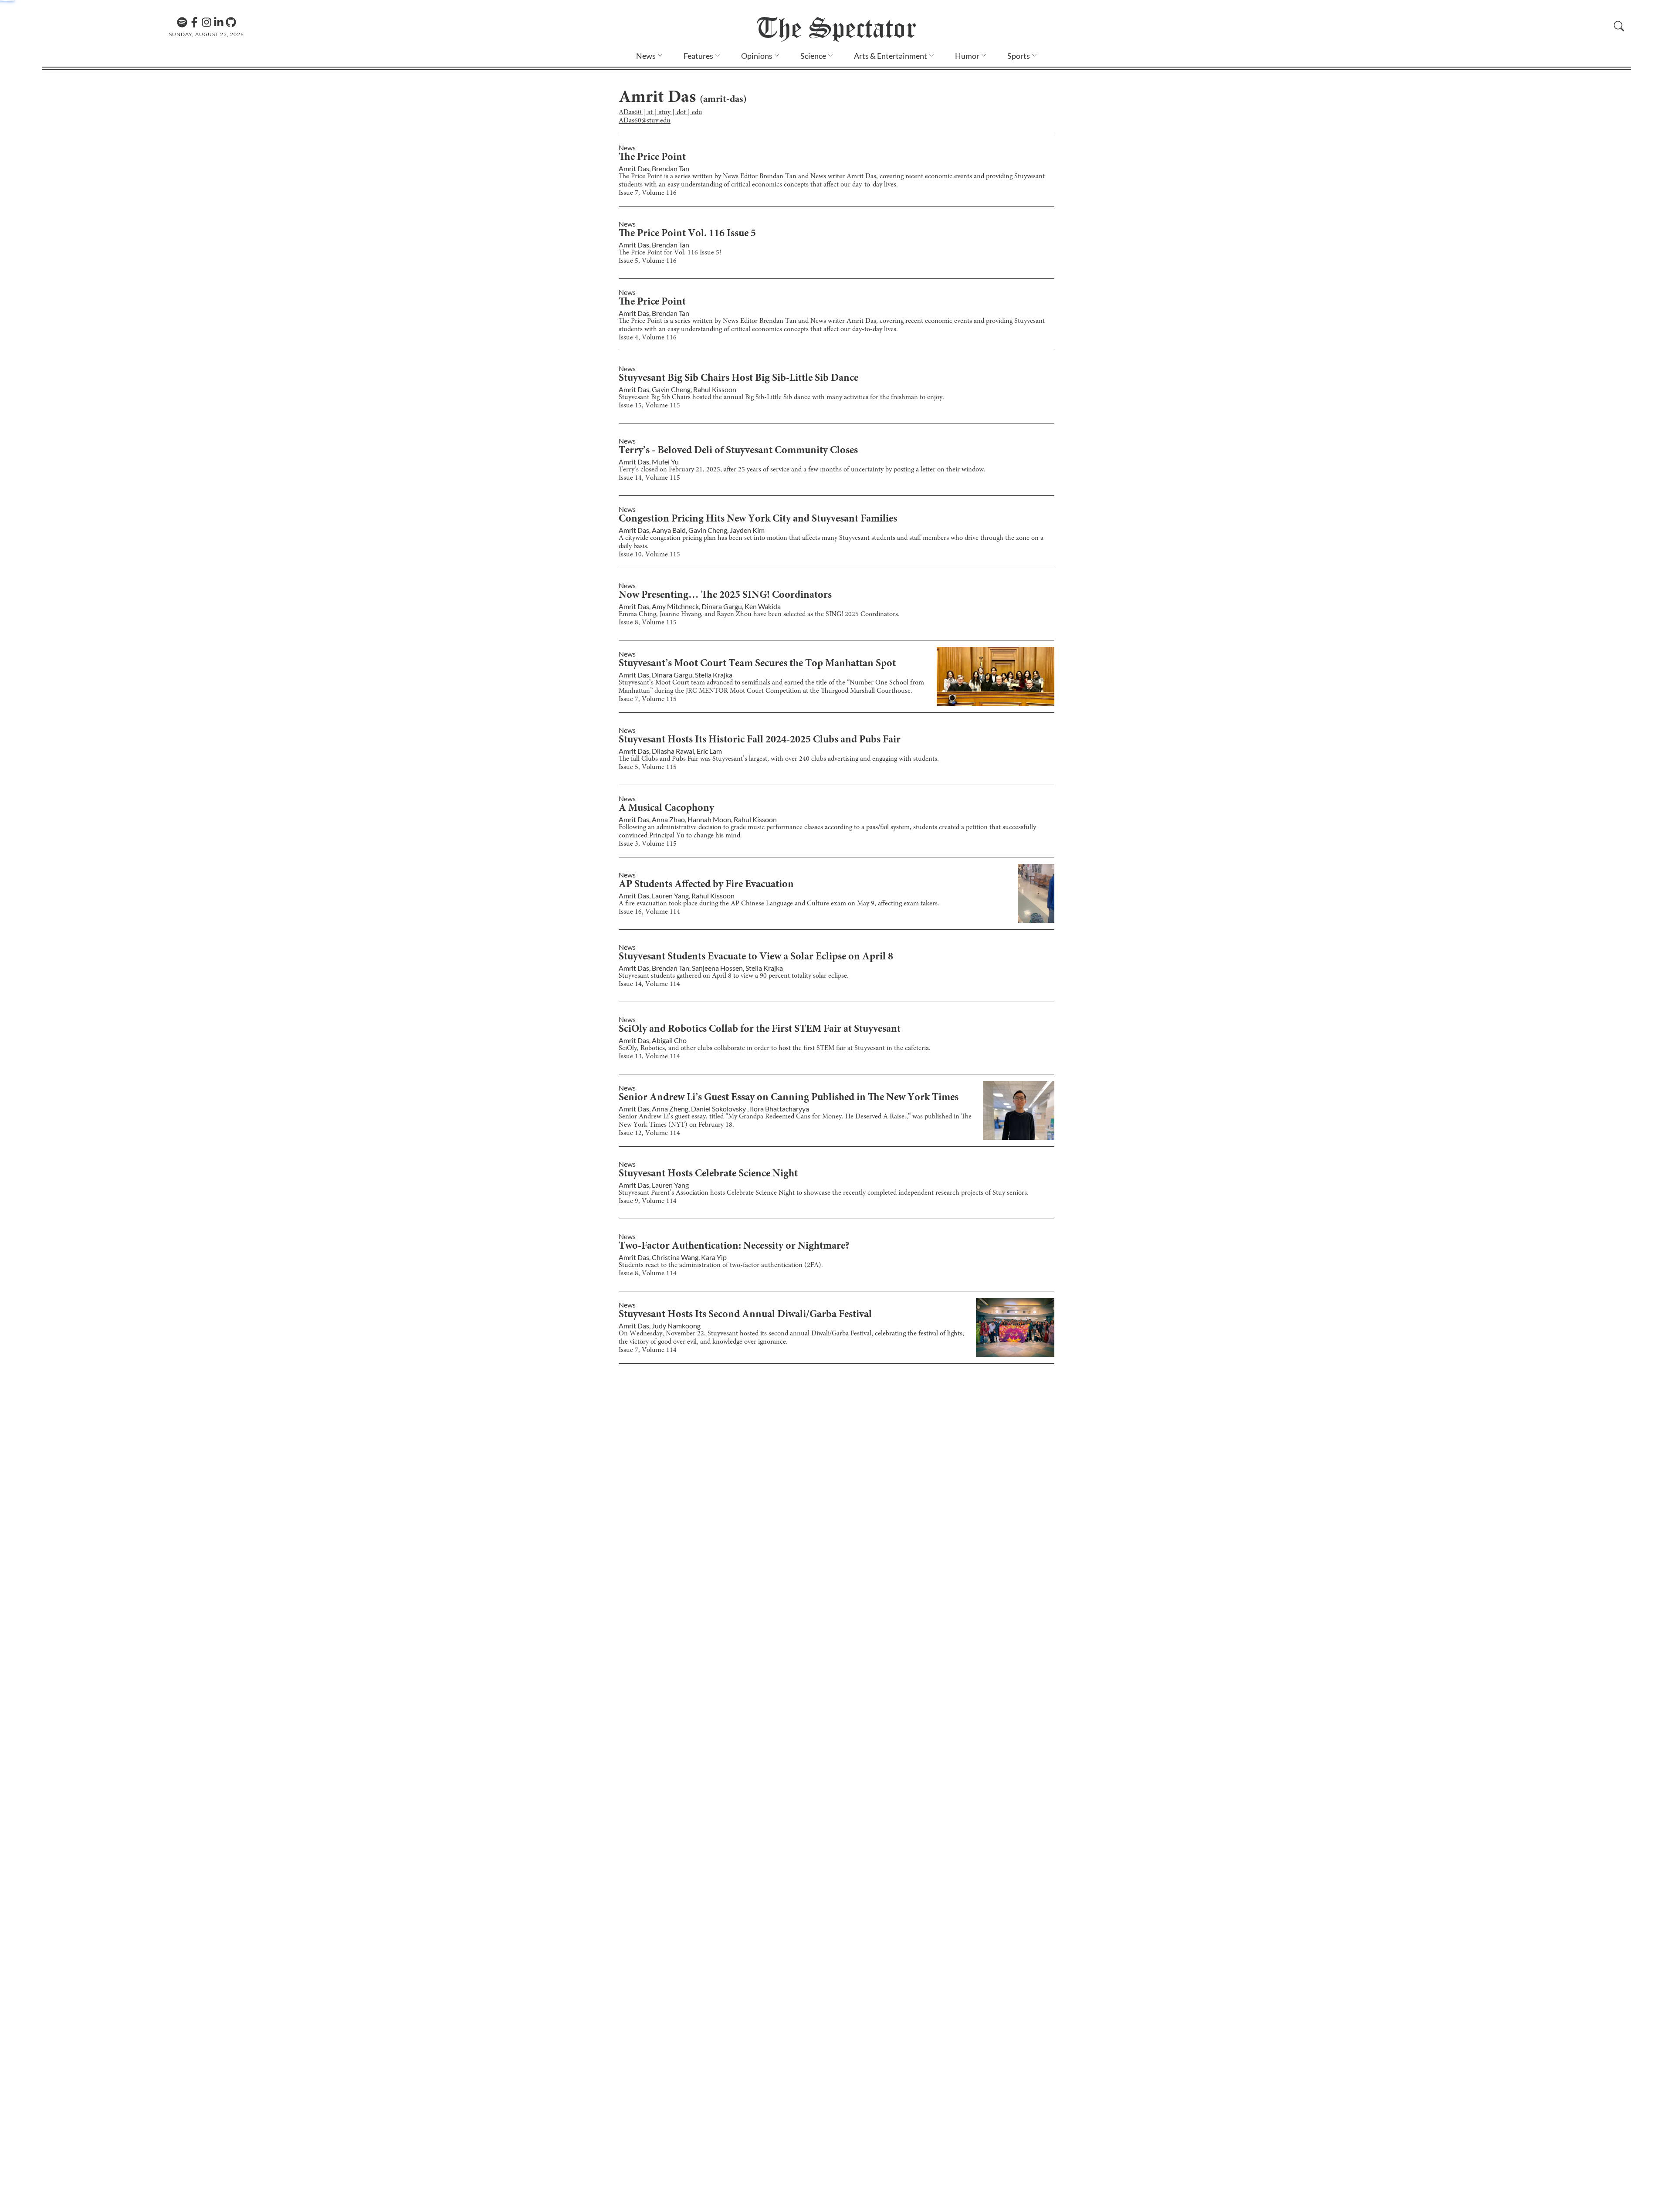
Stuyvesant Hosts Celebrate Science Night (708, 1174)
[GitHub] (231, 22)
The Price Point (652, 158)
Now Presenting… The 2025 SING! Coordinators (725, 596)
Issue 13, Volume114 (649, 1057)
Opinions (757, 56)
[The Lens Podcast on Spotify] (182, 22)
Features (698, 56)
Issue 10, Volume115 (649, 555)
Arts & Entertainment (891, 56)
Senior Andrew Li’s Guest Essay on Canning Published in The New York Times (789, 1098)
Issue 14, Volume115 (649, 478)
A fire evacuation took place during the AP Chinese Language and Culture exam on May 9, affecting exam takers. (779, 904)
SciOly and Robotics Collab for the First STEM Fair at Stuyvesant (760, 1030)
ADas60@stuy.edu (645, 121)
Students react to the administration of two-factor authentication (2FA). (721, 1265)
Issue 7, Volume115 (648, 699)
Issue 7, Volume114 (648, 1350)
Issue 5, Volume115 (648, 767)
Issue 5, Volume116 (648, 261)
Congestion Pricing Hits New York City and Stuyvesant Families (758, 519)
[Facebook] (194, 22)
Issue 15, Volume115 (649, 406)
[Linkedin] (219, 22)
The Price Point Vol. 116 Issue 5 (687, 234)
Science (813, 56)
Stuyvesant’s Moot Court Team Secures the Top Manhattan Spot (757, 664)
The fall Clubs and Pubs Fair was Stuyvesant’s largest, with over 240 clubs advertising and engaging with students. (779, 759)
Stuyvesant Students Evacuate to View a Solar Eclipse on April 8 (756, 957)
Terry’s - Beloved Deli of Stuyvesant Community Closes (738, 451)
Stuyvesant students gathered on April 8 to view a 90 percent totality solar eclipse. (734, 976)
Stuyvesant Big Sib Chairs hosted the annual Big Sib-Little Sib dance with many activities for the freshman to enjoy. (781, 397)
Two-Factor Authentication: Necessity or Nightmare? (734, 1247)
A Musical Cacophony (666, 809)
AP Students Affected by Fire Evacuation (706, 885)
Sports (1019, 56)
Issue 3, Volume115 (648, 844)
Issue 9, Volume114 (648, 1201)
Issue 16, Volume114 (649, 912)
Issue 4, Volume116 (648, 338)
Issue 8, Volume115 (648, 623)
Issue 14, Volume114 (649, 984)
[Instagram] (207, 22)
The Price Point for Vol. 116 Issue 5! (670, 253)
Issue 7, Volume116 (648, 193)
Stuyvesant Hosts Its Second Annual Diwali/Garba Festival (745, 1315)
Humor (967, 56)
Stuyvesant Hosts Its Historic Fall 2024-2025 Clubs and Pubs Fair (760, 740)
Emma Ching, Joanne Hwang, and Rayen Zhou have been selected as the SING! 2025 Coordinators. (759, 614)
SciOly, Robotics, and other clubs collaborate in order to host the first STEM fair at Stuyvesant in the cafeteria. (775, 1048)
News (646, 56)
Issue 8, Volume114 (648, 1274)
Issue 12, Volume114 (649, 1133)
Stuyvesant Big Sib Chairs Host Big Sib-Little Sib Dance (738, 379)
